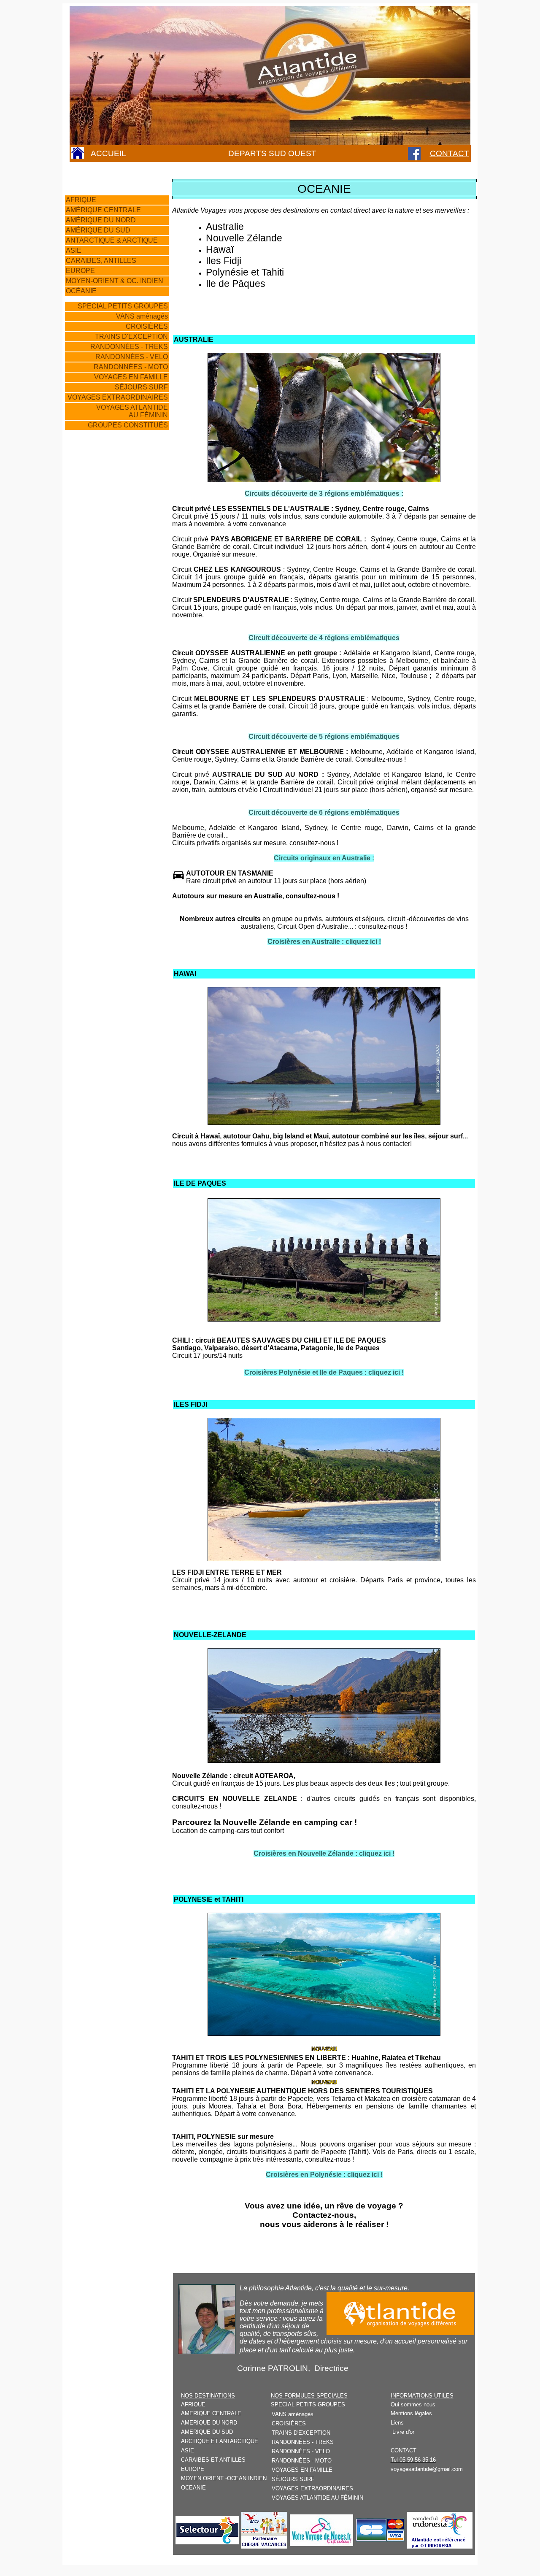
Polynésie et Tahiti (245, 272)
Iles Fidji (224, 261)
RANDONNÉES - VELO (132, 357)
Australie (225, 227)
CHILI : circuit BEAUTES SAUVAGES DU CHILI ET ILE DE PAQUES (279, 1340)
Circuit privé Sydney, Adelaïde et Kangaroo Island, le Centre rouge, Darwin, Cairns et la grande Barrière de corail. (324, 778)
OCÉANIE (81, 291)
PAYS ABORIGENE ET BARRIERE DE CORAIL (286, 539)
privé (202, 539)
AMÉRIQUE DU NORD (101, 220)
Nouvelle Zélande (244, 238)
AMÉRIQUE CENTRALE (103, 210)
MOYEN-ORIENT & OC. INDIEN (115, 281)
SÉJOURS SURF (141, 387)
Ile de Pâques (236, 284)
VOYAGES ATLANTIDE (132, 407)
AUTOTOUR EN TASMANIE (230, 873)
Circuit (183, 539)
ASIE (74, 250)
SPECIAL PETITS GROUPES (123, 306)
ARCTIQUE (140, 240)
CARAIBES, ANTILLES (101, 261)
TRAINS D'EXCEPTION (131, 337)
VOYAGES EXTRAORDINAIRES (118, 397)
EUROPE (80, 271)
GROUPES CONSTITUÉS (128, 425)
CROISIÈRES (147, 326)
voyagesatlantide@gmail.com (427, 2469)
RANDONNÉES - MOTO (131, 367)
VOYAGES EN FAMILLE (131, 377)
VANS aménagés (141, 316)
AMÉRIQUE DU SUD (98, 230)
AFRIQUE (81, 200)
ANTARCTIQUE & (94, 240)
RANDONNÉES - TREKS (129, 347)
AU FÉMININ (148, 415)
